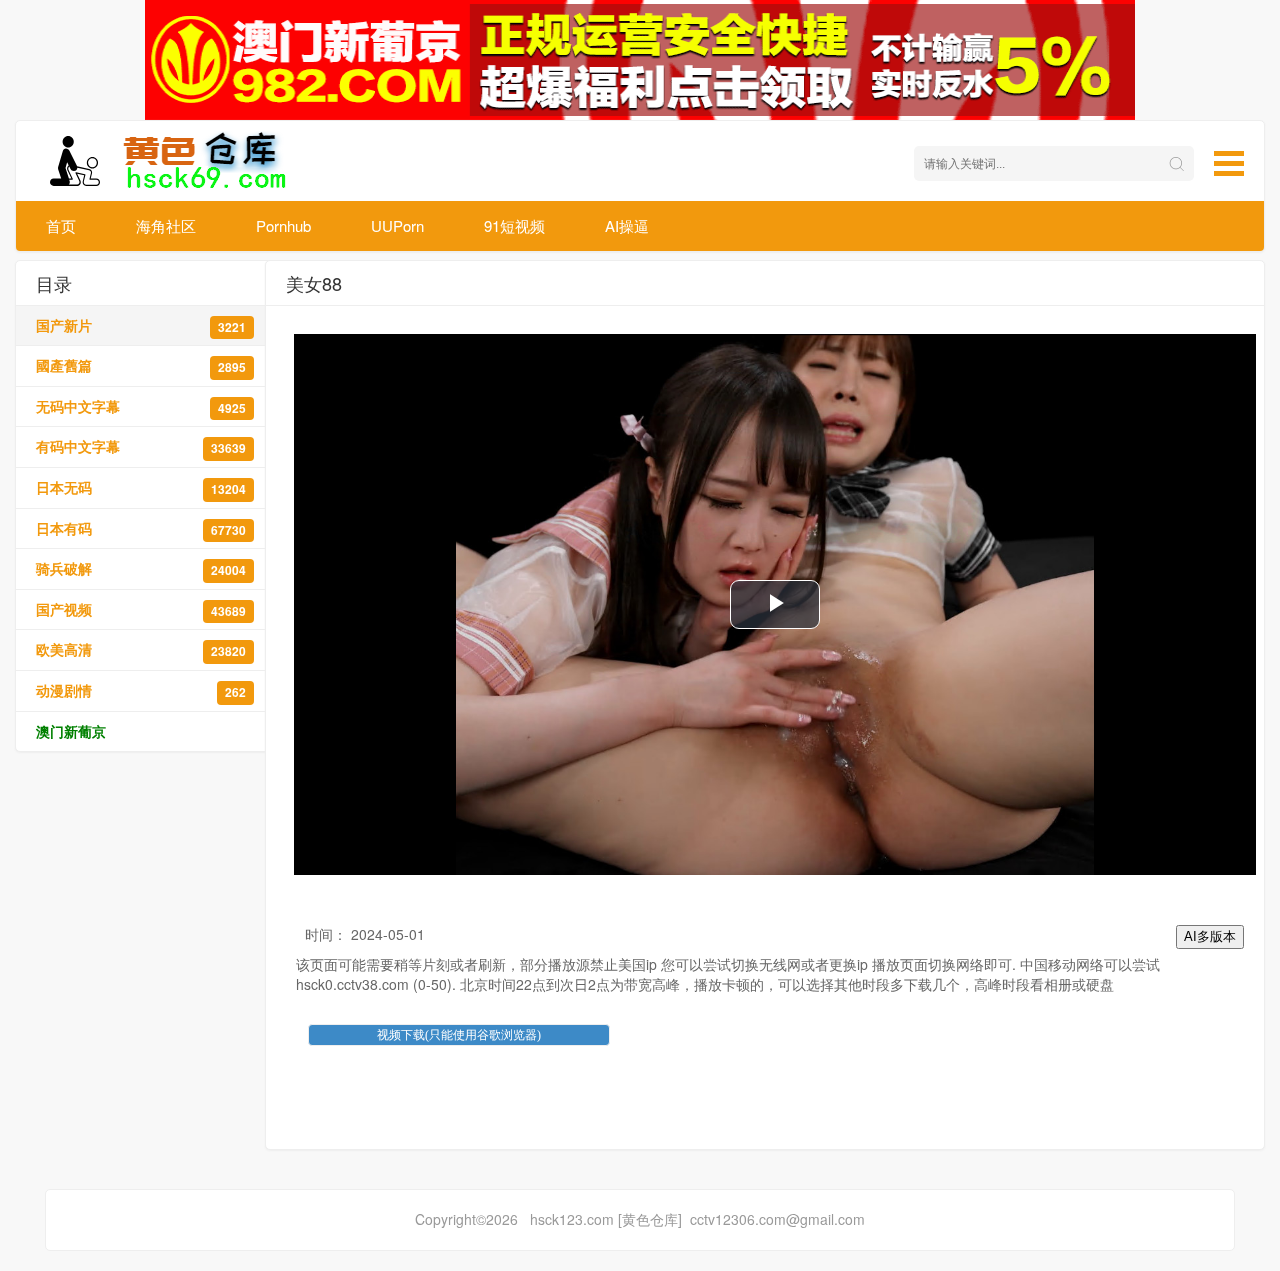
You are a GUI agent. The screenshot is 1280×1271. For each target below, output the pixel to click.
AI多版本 (1210, 936)
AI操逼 (627, 225)
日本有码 (141, 528)
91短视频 (514, 225)
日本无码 (141, 487)
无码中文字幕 (141, 406)
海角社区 (166, 225)
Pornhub (283, 225)
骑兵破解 (141, 568)
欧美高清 (141, 649)
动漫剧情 (141, 690)
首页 (61, 225)
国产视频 (141, 609)
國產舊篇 (141, 365)
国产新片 (141, 325)
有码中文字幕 (141, 446)
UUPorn (397, 225)
